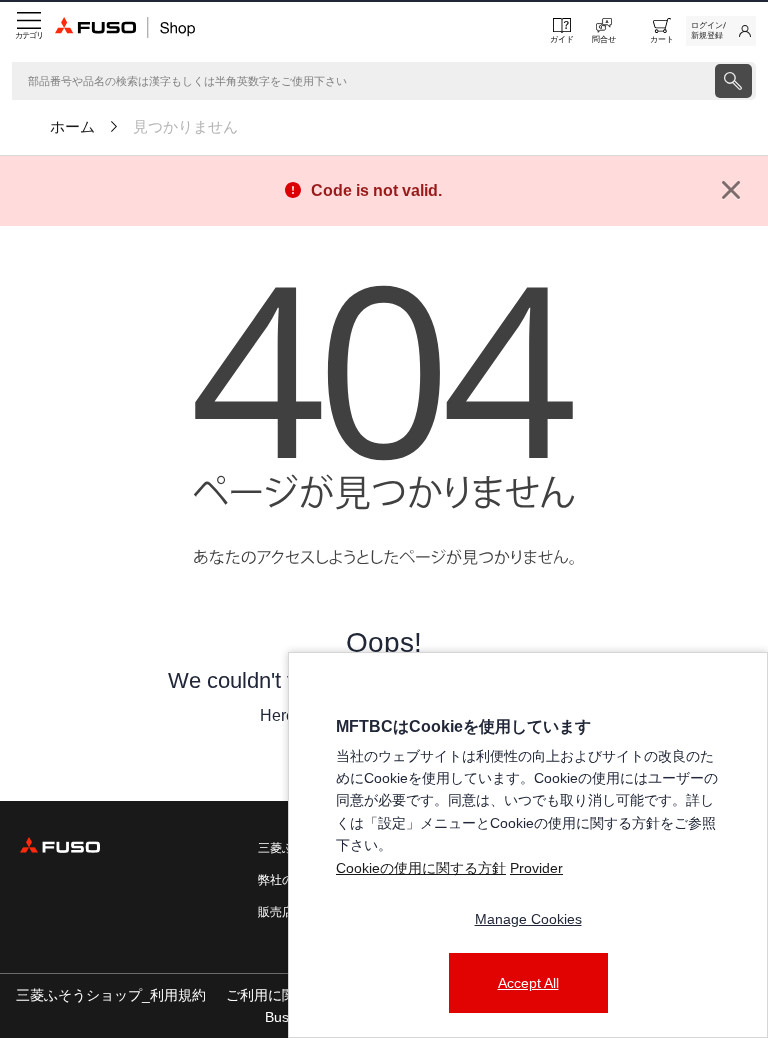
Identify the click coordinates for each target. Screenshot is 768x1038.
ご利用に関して (275, 995)
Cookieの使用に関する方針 (421, 868)
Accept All (528, 983)
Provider (536, 868)
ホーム (72, 127)
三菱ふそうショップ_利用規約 (111, 995)
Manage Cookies (528, 919)
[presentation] (733, 81)
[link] (721, 31)
